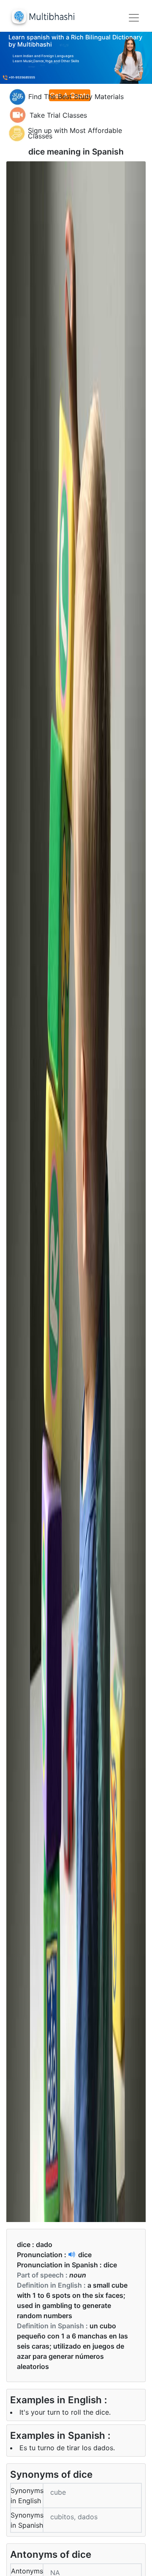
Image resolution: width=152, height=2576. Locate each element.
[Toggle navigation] (134, 18)
